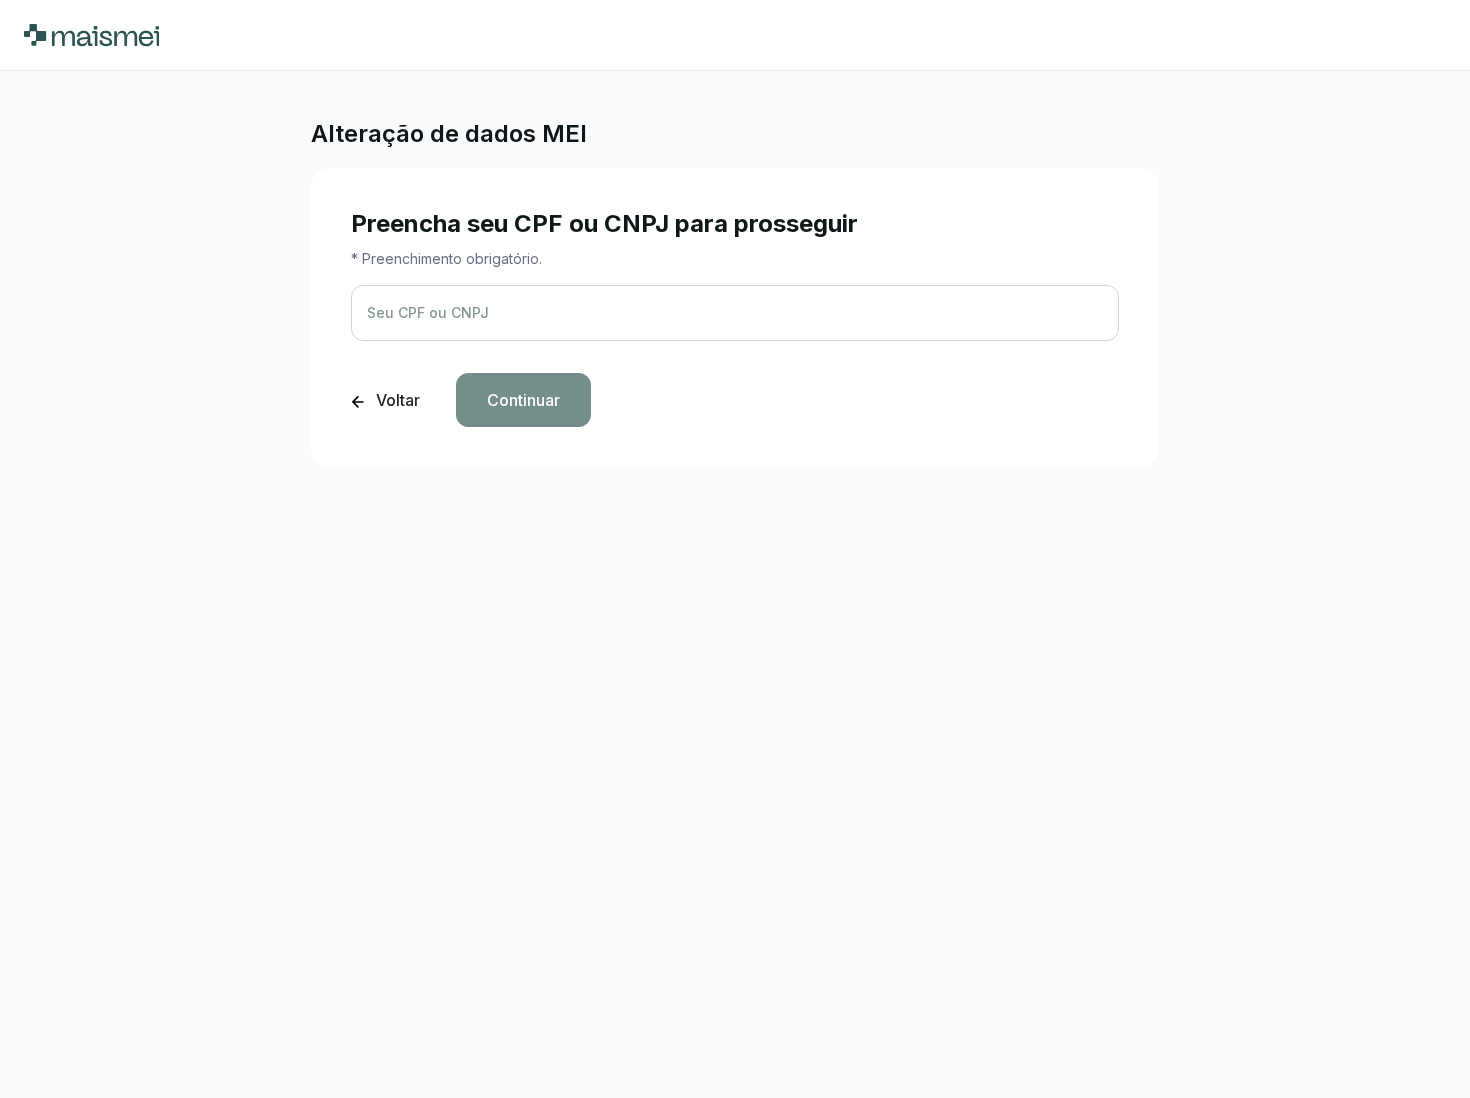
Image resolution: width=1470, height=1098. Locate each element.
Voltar (396, 400)
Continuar (523, 400)
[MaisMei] (91, 35)
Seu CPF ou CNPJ (428, 312)
